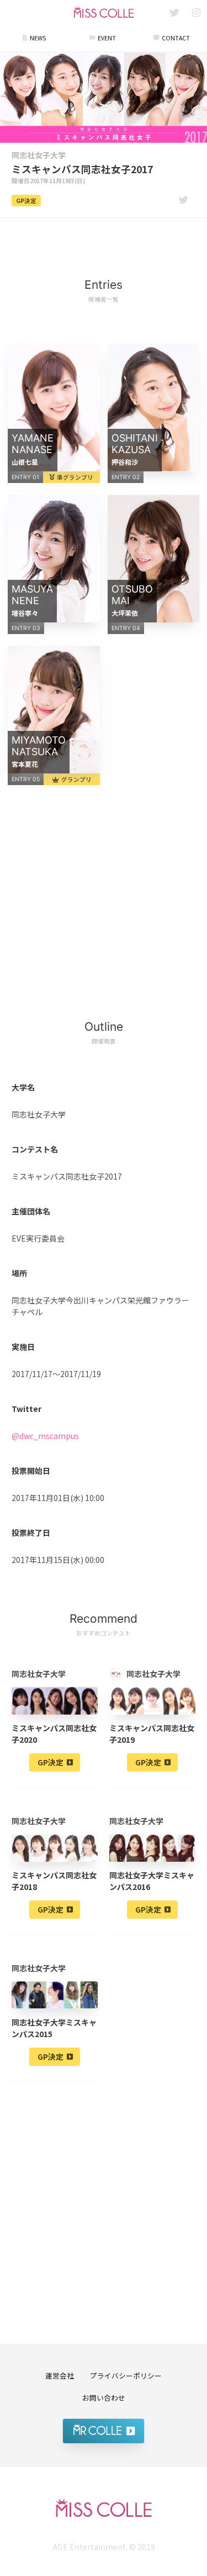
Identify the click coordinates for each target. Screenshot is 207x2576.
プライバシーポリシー (126, 2375)
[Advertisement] (104, 241)
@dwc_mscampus (45, 1436)
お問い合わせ (104, 2398)
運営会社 (60, 2375)
